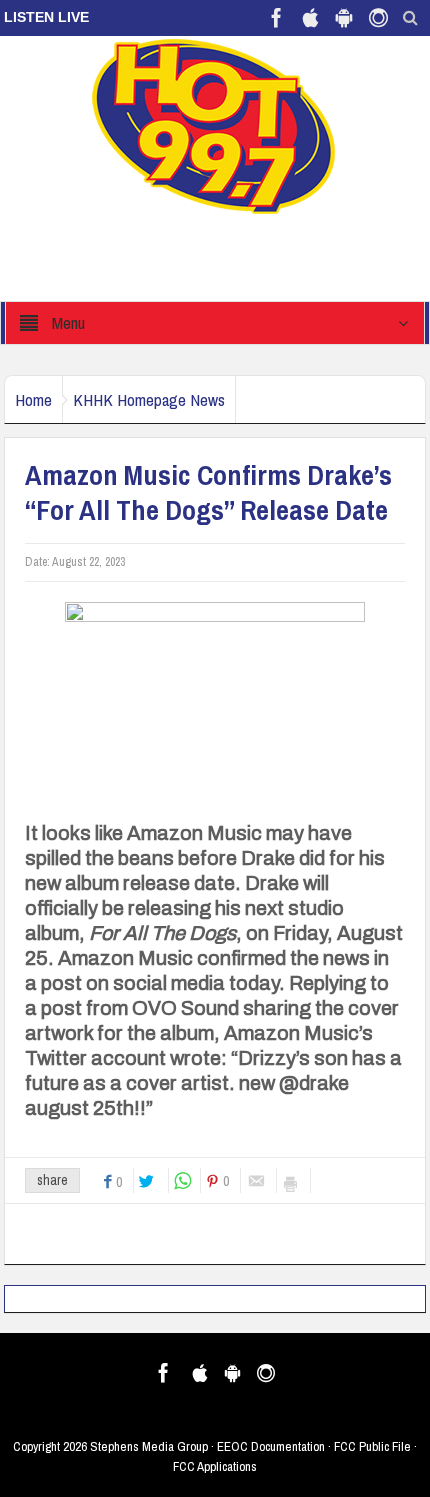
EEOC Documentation (271, 1446)
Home (33, 399)
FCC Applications (215, 1466)
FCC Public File (372, 1446)
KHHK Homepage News (149, 399)
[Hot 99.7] (214, 125)
